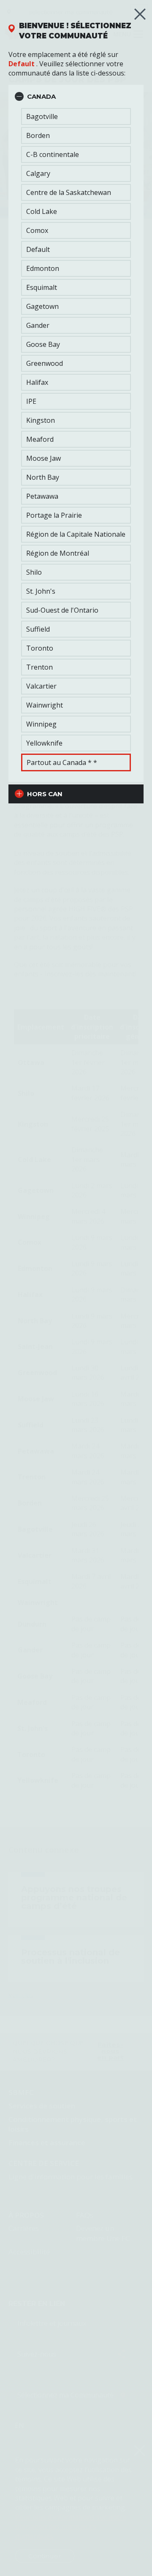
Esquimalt (42, 287)
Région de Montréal (58, 553)
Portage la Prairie (54, 515)
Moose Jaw (43, 458)
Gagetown (42, 306)
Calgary (38, 173)
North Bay (43, 477)
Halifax (37, 382)
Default (22, 64)
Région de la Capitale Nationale (76, 534)
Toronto (40, 648)
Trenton (39, 667)
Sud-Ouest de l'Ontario (62, 610)
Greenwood (45, 363)
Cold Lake (42, 211)
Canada (41, 96)
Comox (37, 230)
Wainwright (45, 705)
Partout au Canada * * (62, 762)
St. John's (41, 591)
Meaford (40, 439)
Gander (38, 325)
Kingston (41, 420)
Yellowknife (44, 743)
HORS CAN (45, 794)
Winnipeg (41, 724)
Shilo (34, 572)
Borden (38, 135)
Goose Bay (43, 344)
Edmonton (43, 268)
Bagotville (42, 116)
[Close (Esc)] (140, 14)
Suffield (38, 629)
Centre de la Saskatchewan (69, 192)
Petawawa (42, 496)
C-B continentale (53, 154)
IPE (31, 401)
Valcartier (41, 686)
